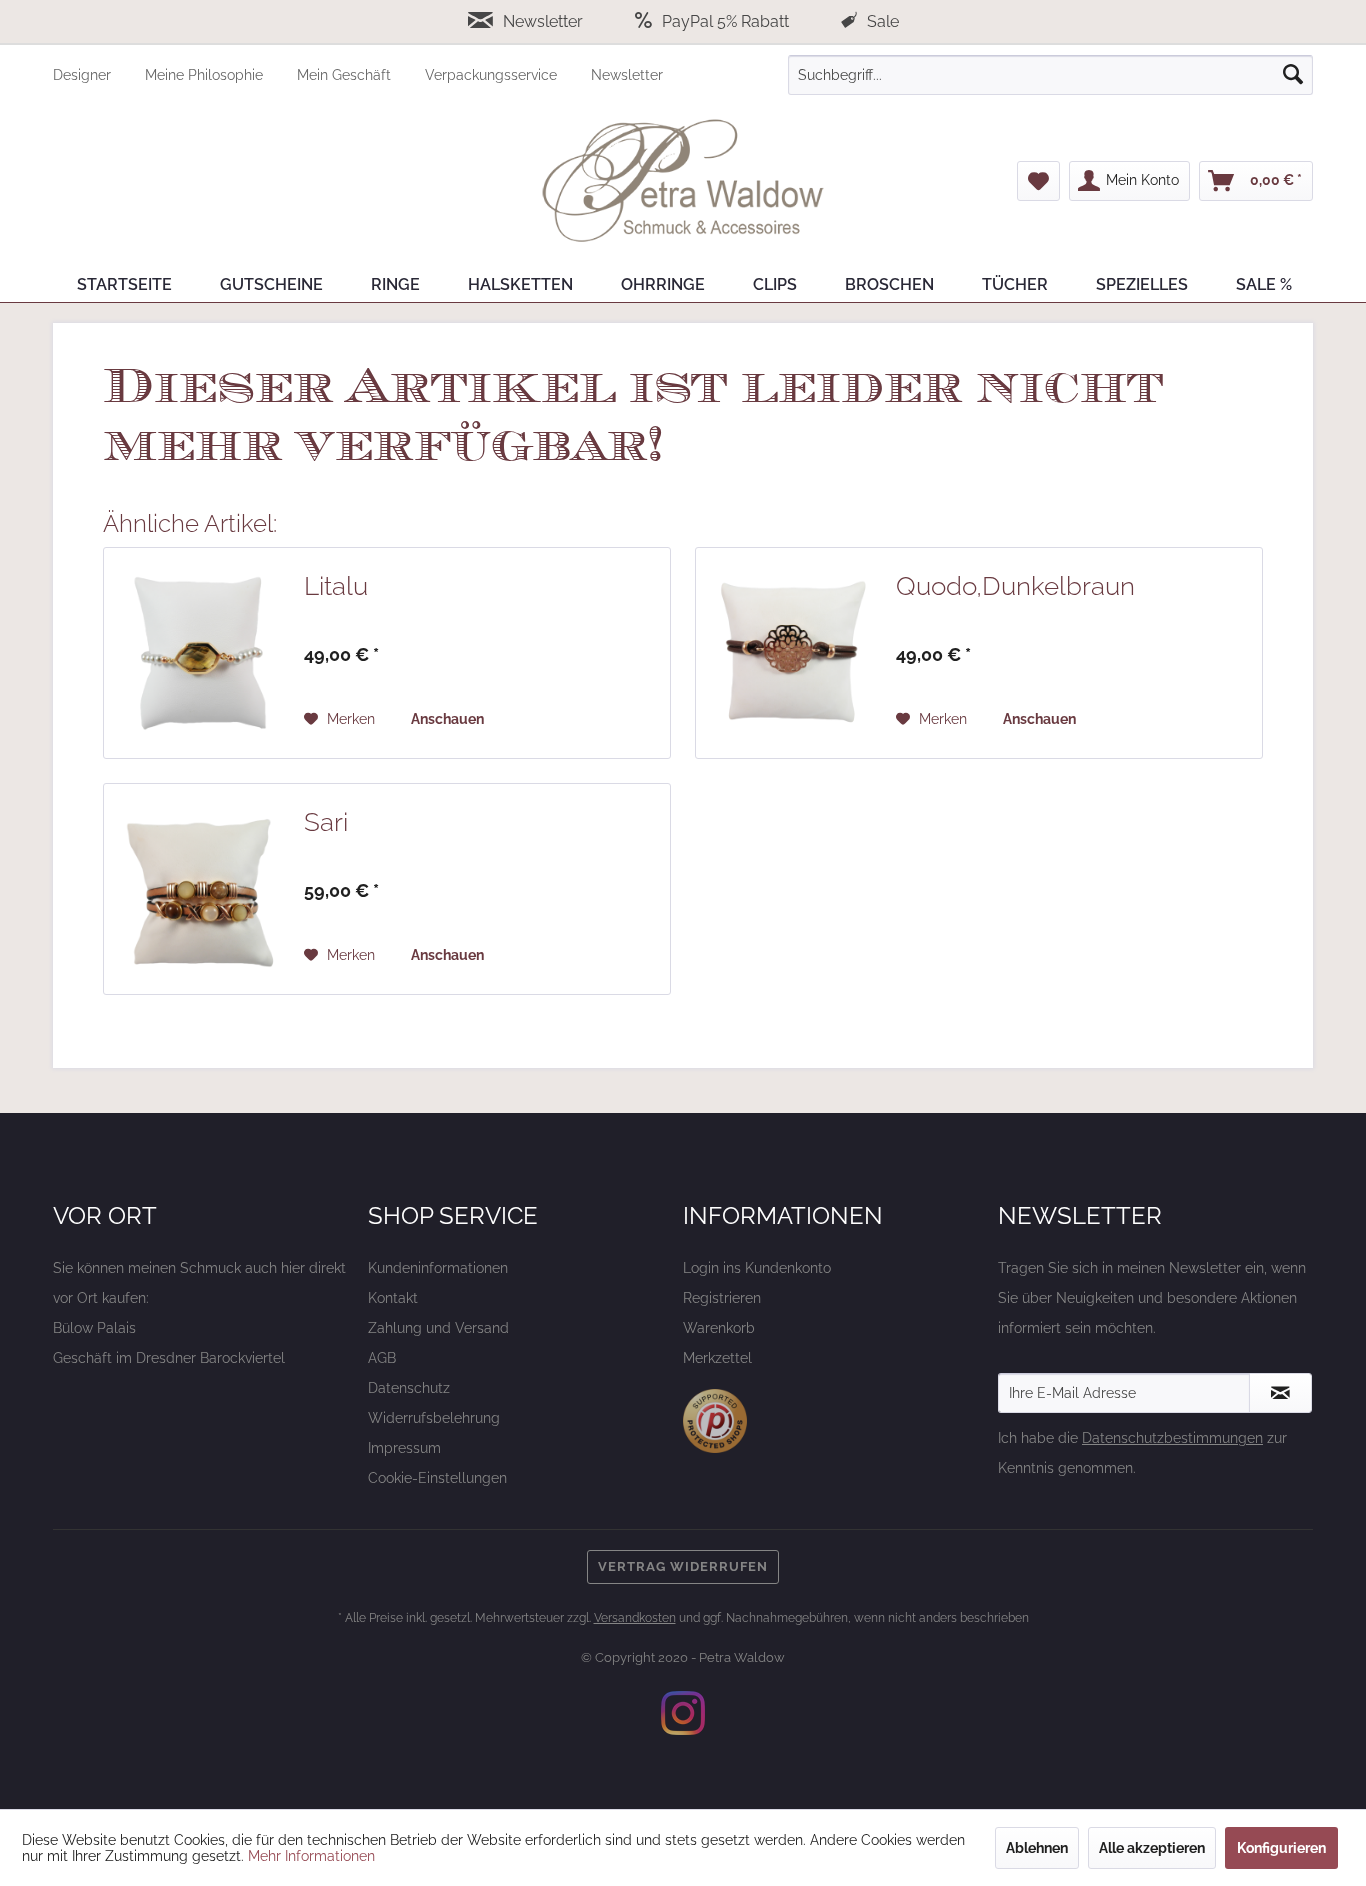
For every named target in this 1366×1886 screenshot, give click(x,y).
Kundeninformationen (438, 1268)
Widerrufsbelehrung (434, 1418)
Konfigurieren (1281, 1848)
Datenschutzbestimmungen (1172, 1438)
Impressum (404, 1448)
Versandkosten (635, 1618)
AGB (382, 1358)
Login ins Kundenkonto (757, 1268)
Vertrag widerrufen (683, 1566)
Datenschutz (409, 1388)
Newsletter (543, 21)
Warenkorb (719, 1328)
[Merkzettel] (1038, 181)
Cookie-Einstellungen (437, 1478)
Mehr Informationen (311, 1856)
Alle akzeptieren (1152, 1848)
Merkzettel (717, 1358)
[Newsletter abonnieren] (1280, 1393)
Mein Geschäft (346, 75)
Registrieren (722, 1298)
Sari (326, 822)
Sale (881, 21)
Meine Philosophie (206, 75)
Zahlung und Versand (438, 1328)
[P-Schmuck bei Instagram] (683, 1713)
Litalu (336, 586)
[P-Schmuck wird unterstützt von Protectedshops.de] (715, 1421)
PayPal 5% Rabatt (725, 21)
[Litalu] (199, 653)
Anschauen (447, 719)
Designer (84, 75)
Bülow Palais (94, 1328)
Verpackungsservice (493, 75)
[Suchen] (1293, 75)
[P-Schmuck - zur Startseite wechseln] (683, 181)
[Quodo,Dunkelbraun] (791, 653)
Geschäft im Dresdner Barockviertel (169, 1358)
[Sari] (199, 889)
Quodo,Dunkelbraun (1015, 586)
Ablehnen (1037, 1848)
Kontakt (393, 1298)
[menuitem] (99, 75)
